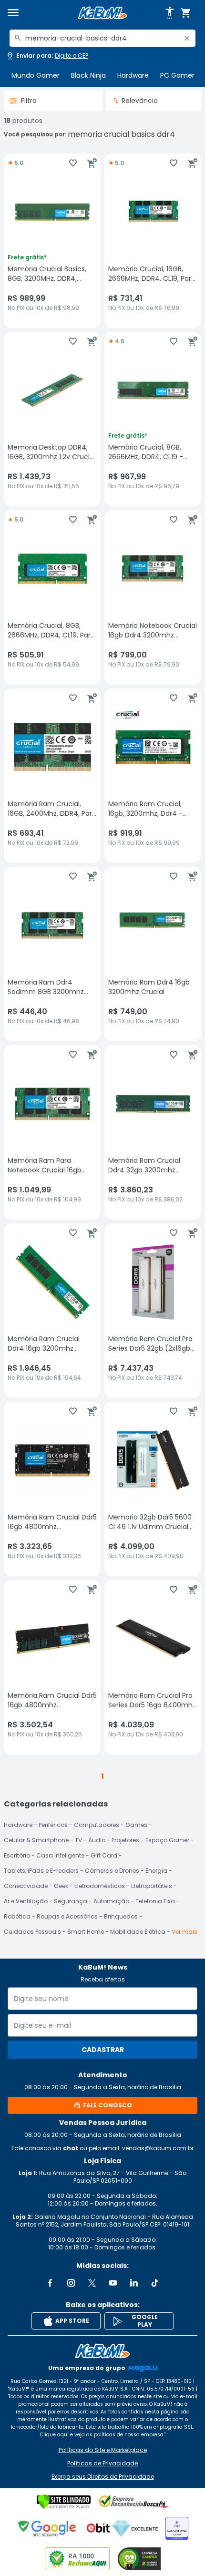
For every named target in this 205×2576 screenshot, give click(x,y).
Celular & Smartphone (36, 1840)
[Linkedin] (134, 2283)
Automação (111, 1901)
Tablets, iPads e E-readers (41, 1871)
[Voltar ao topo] (102, 2351)
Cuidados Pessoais (32, 1932)
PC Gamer (177, 75)
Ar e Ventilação (26, 1901)
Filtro (29, 101)
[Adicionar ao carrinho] (92, 163)
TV (78, 1840)
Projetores (125, 1840)
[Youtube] (113, 2283)
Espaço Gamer (167, 1840)
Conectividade (26, 1886)
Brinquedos (121, 1916)
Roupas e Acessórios (67, 1916)
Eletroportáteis (152, 1886)
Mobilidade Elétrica (138, 1932)
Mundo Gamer (36, 75)
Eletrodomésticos (100, 1886)
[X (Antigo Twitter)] (92, 2283)
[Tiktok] (155, 2283)
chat (71, 2148)
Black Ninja (88, 75)
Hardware (133, 75)
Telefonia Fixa (155, 1901)
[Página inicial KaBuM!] (102, 13)
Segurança (71, 1901)
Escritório (17, 1855)
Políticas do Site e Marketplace (103, 2450)
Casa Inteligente (60, 1855)
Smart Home (86, 1932)
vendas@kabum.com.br (158, 2148)
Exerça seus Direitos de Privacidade (103, 2477)
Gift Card (104, 1855)
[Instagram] (71, 2283)
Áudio (97, 1840)
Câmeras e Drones (112, 1871)
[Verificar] (64, 2502)
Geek (61, 1886)
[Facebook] (50, 2283)
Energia (156, 1871)
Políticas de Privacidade (102, 2463)
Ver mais (184, 1932)
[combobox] (102, 38)
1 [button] (102, 1776)
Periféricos (53, 1825)
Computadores (97, 1825)
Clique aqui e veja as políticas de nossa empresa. (102, 2435)
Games (136, 1825)
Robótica (17, 1916)
